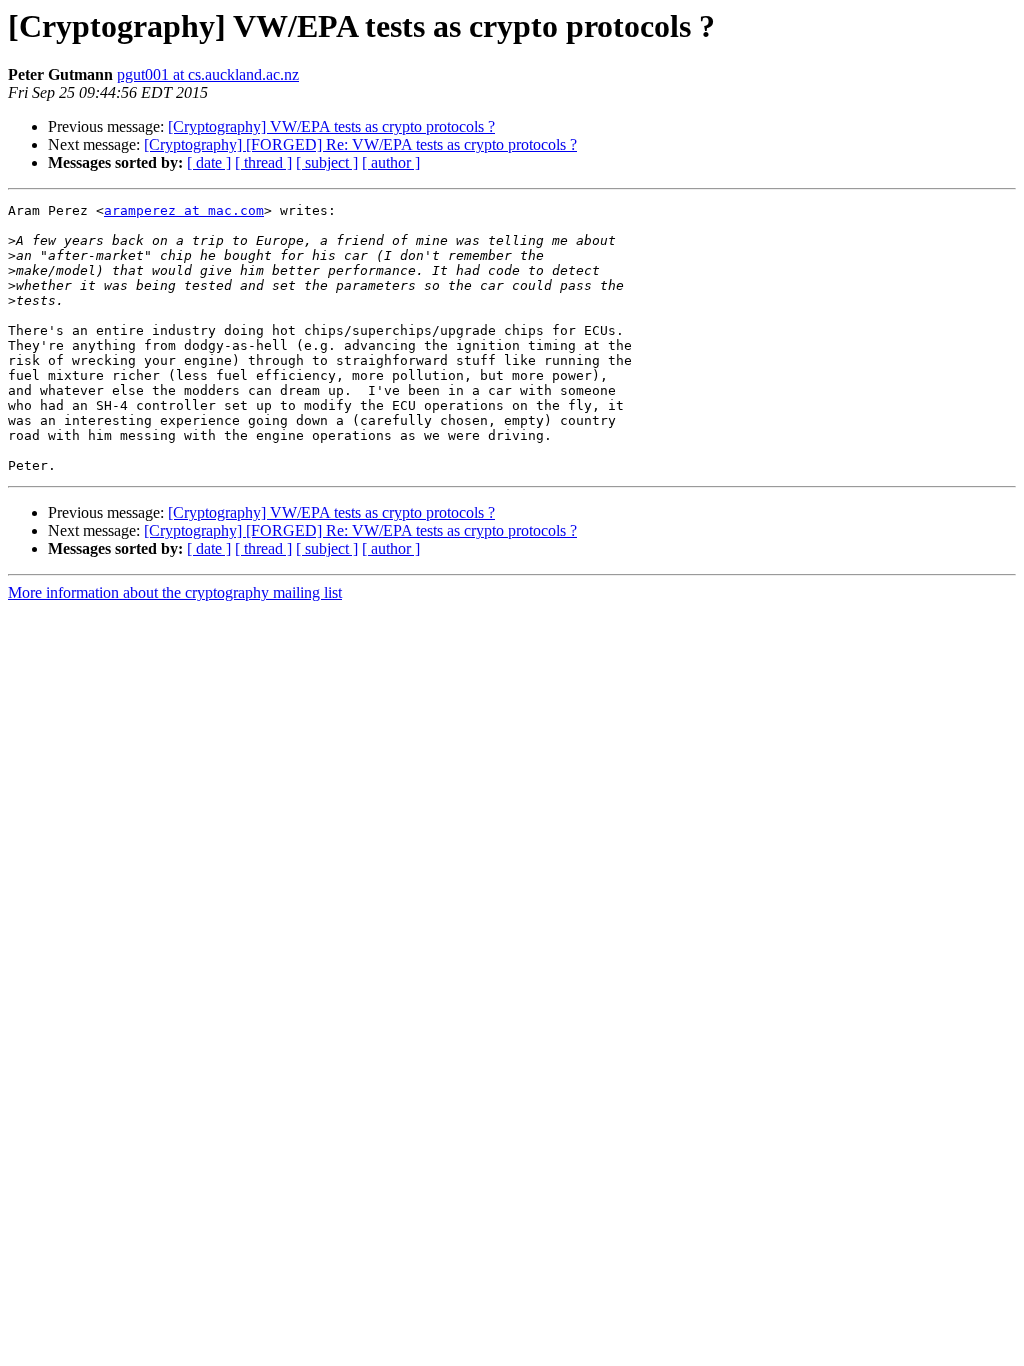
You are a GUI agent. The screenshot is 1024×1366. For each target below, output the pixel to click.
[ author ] (391, 162)
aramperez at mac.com (184, 210)
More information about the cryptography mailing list (175, 592)
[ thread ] (263, 162)
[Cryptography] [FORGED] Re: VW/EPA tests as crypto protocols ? (360, 144)
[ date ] (209, 162)
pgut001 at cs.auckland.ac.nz (208, 74)
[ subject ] (327, 162)
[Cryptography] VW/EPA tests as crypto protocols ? (331, 126)
